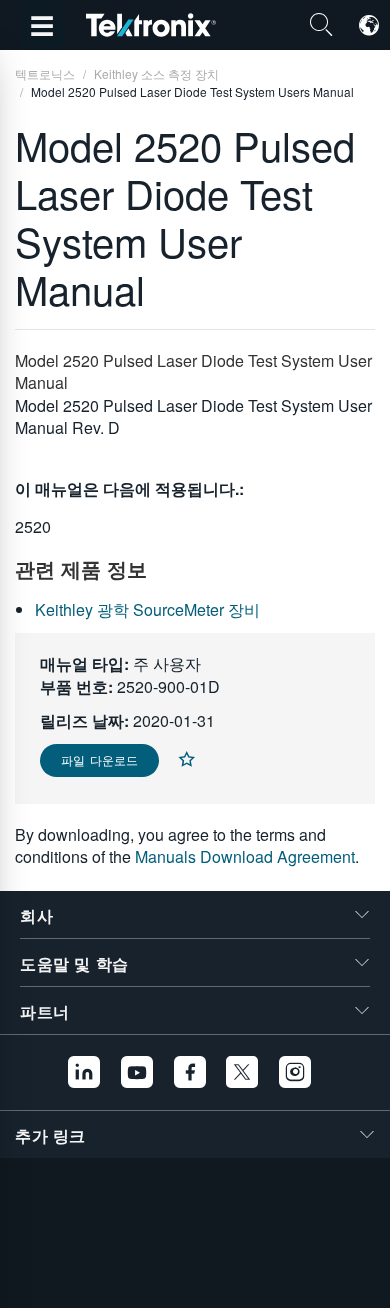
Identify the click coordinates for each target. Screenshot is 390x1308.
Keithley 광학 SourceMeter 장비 (147, 609)
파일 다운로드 (99, 759)
